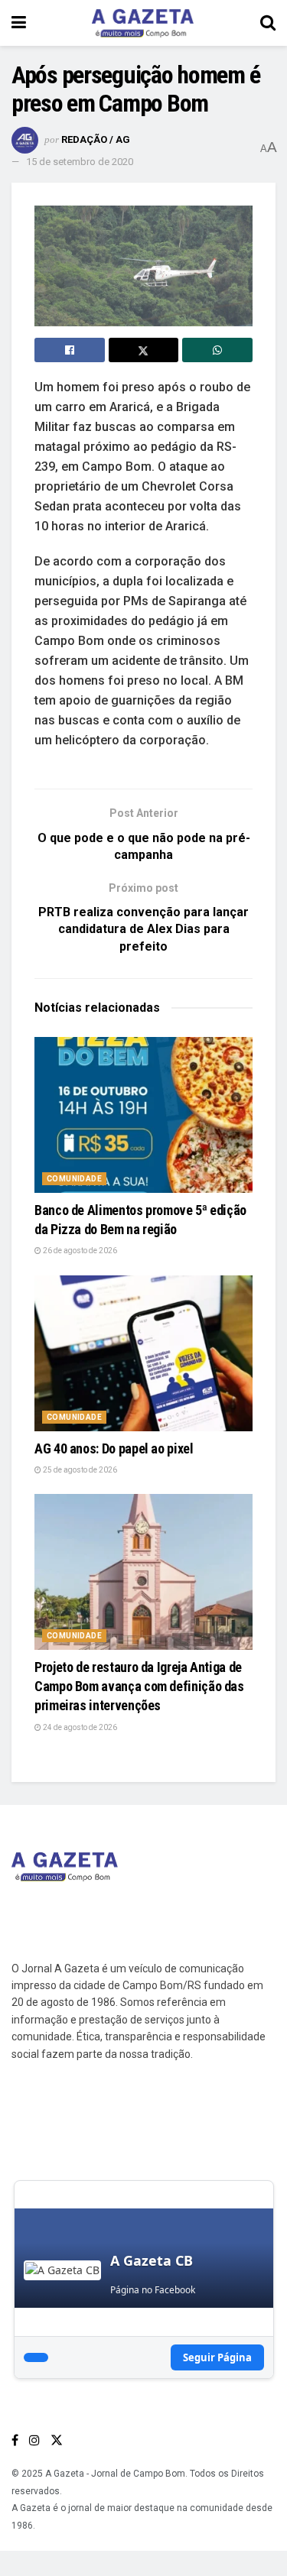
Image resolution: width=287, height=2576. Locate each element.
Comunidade (74, 1179)
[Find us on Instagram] (34, 2440)
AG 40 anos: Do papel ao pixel (114, 1448)
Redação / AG (96, 139)
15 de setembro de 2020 (80, 162)
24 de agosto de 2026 (79, 1727)
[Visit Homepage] (143, 23)
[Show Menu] (19, 23)
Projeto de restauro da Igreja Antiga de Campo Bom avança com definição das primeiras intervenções (139, 1686)
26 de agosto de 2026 (79, 1251)
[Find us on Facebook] (15, 2440)
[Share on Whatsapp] (217, 350)
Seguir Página (217, 2357)
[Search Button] (268, 23)
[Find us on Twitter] (57, 2440)
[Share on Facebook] (70, 350)
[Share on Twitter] (144, 350)
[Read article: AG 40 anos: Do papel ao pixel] (143, 1353)
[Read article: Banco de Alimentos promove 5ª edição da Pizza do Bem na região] (143, 1115)
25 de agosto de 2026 (79, 1470)
